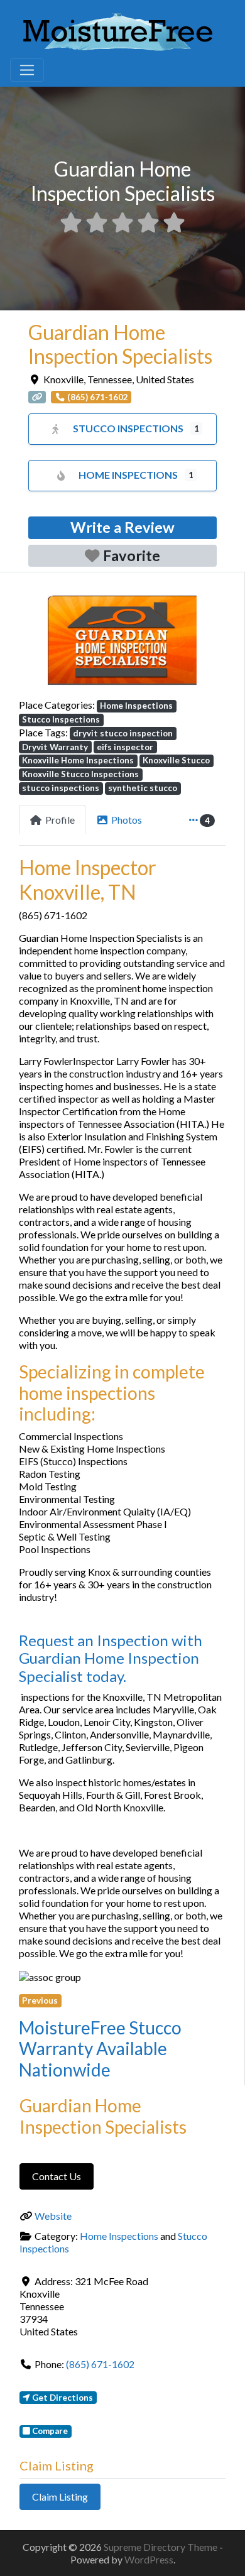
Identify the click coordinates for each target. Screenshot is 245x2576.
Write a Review (122, 527)
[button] (34, 641)
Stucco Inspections (128, 428)
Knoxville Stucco (176, 760)
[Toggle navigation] (27, 70)
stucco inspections (61, 788)
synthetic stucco (143, 788)
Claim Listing (60, 2497)
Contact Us (57, 2176)
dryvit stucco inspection (123, 733)
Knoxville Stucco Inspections (80, 774)
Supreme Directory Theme (161, 2547)
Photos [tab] (127, 820)
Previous (40, 2000)
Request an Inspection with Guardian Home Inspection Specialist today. (111, 1658)
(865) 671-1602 (100, 2364)
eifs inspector (125, 747)
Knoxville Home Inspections (78, 760)
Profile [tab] (60, 820)
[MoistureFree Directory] (118, 30)
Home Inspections (128, 475)
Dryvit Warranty (55, 747)
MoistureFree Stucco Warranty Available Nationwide (100, 2049)
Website (53, 2216)
